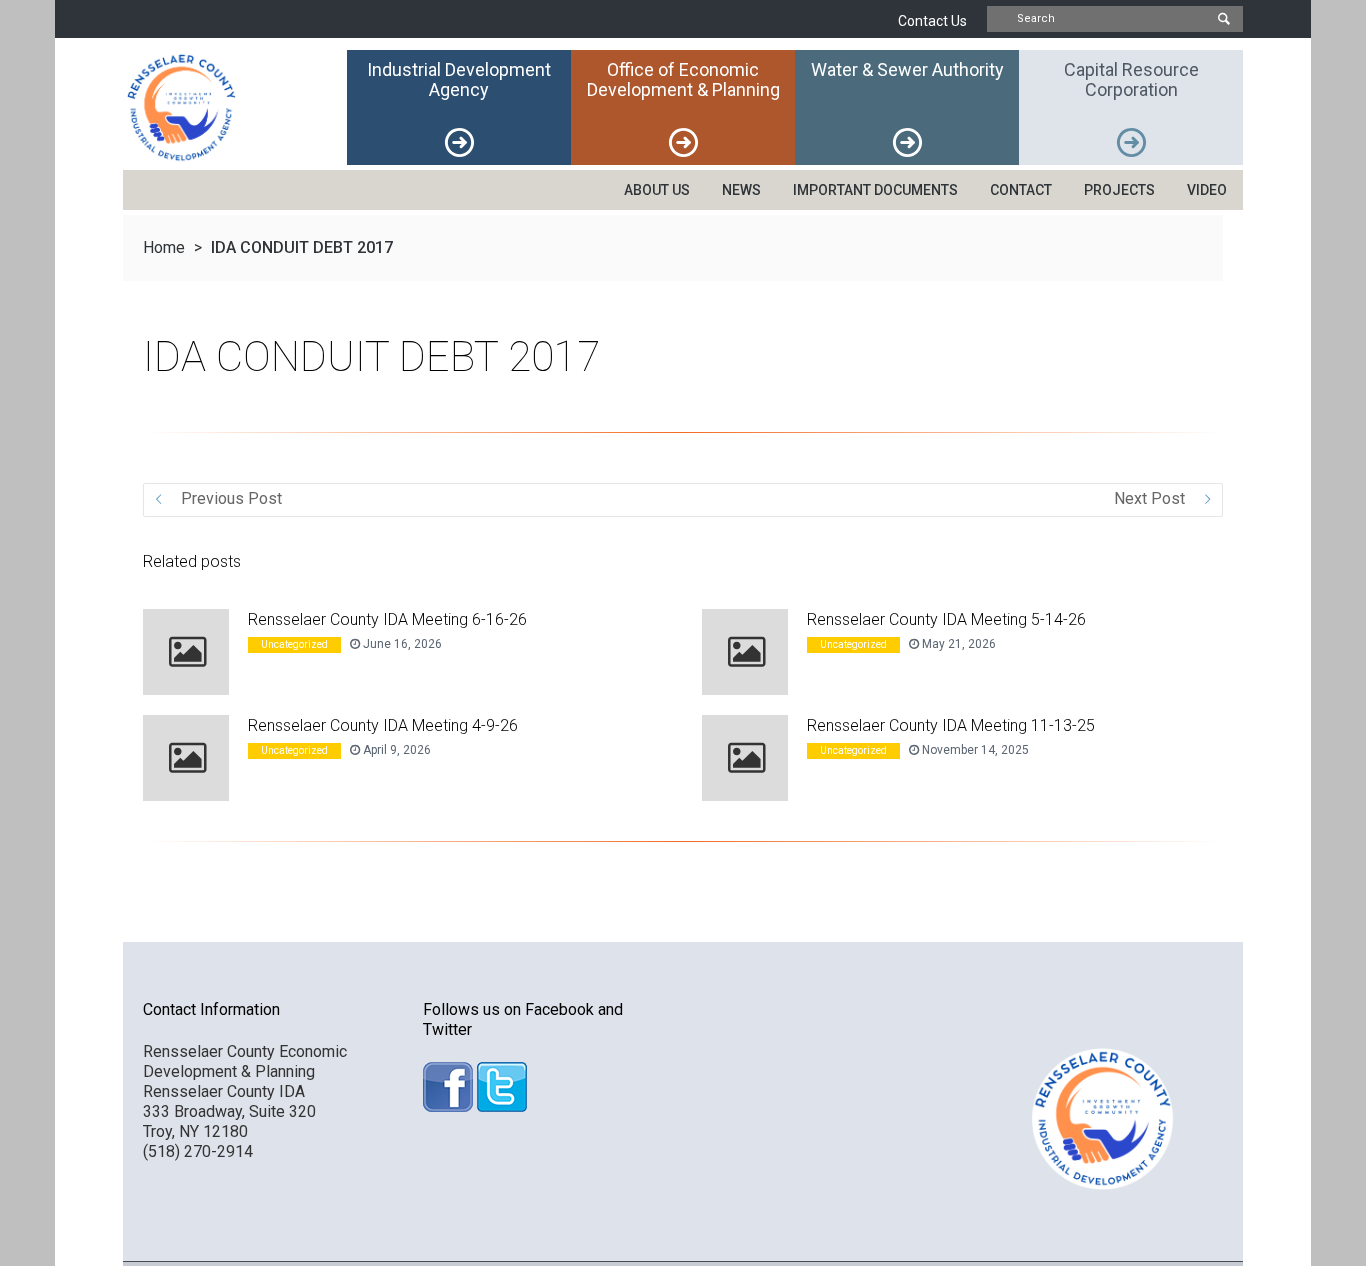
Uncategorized (294, 644)
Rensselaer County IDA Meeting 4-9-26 (383, 725)
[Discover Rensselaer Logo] (235, 107)
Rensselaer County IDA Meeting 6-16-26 (387, 619)
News (741, 190)
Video (1207, 190)
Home (164, 247)
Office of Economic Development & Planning (683, 79)
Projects (1119, 190)
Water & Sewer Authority (907, 69)
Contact (1021, 190)
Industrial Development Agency (459, 79)
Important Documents (875, 190)
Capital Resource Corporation (1131, 79)
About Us (657, 190)
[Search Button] (1223, 19)
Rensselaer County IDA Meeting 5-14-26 (946, 619)
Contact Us (932, 21)
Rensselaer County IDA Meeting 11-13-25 (951, 725)
